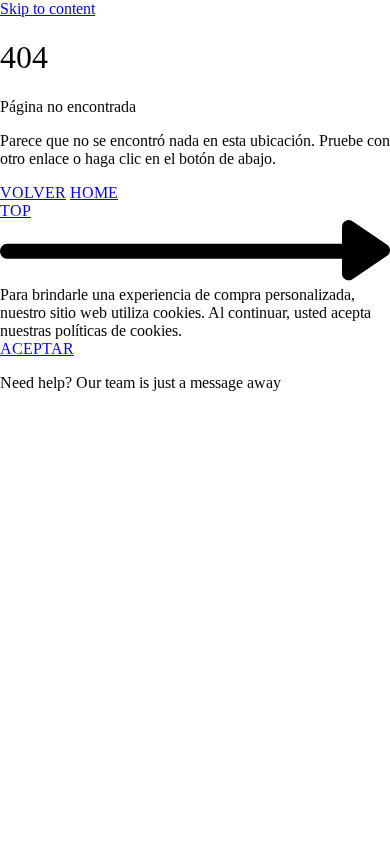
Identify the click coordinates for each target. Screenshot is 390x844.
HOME (94, 192)
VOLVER (33, 192)
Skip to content (47, 8)
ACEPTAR (37, 348)
